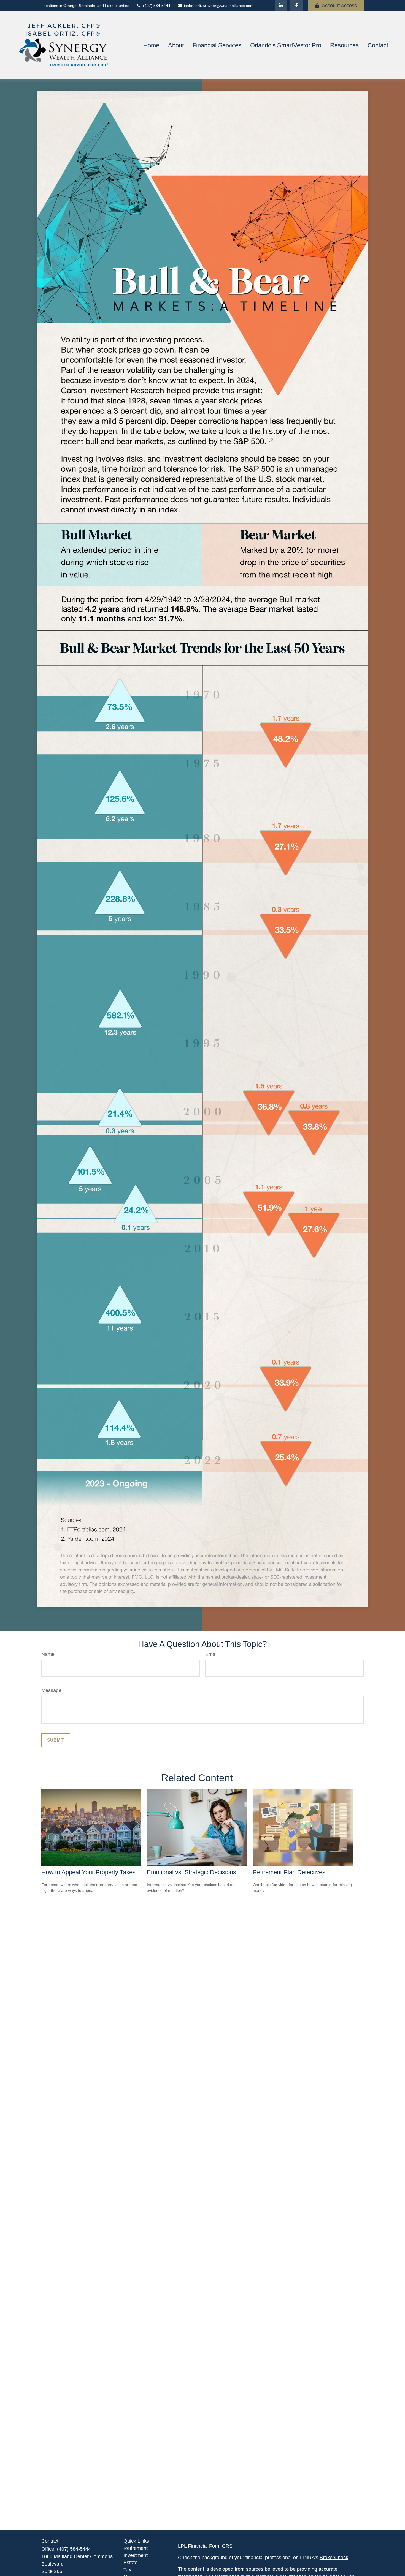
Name (48, 1654)
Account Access (339, 6)
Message (51, 1690)
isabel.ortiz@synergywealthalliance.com (219, 6)
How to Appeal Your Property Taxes (88, 1872)
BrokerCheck (334, 2558)
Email (211, 1654)
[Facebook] (296, 6)
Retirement (136, 2548)
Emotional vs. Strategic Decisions (191, 1872)
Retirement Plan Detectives (289, 1872)
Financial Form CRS (210, 2546)
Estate (130, 2563)
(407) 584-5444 (157, 6)
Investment (136, 2555)
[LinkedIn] (281, 6)
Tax (127, 2570)
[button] (151, 45)
